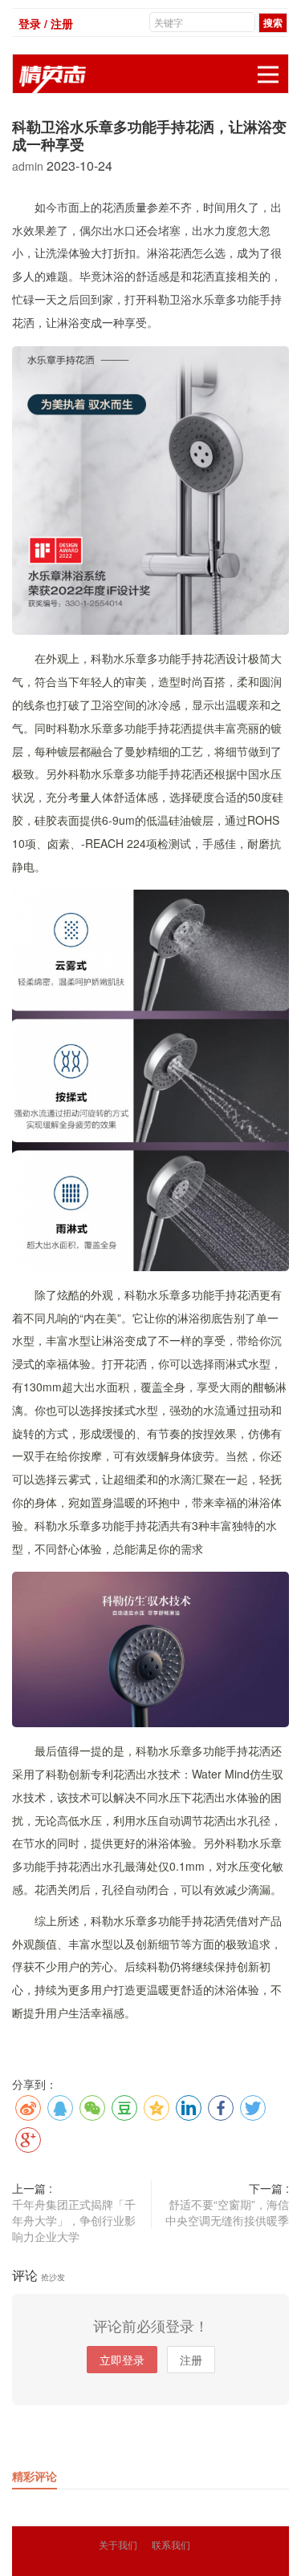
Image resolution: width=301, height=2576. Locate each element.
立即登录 (122, 2360)
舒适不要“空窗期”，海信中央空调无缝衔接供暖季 (227, 2212)
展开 (268, 75)
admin (29, 166)
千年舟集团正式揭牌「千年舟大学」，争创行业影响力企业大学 (74, 2220)
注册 (191, 2360)
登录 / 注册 (46, 23)
